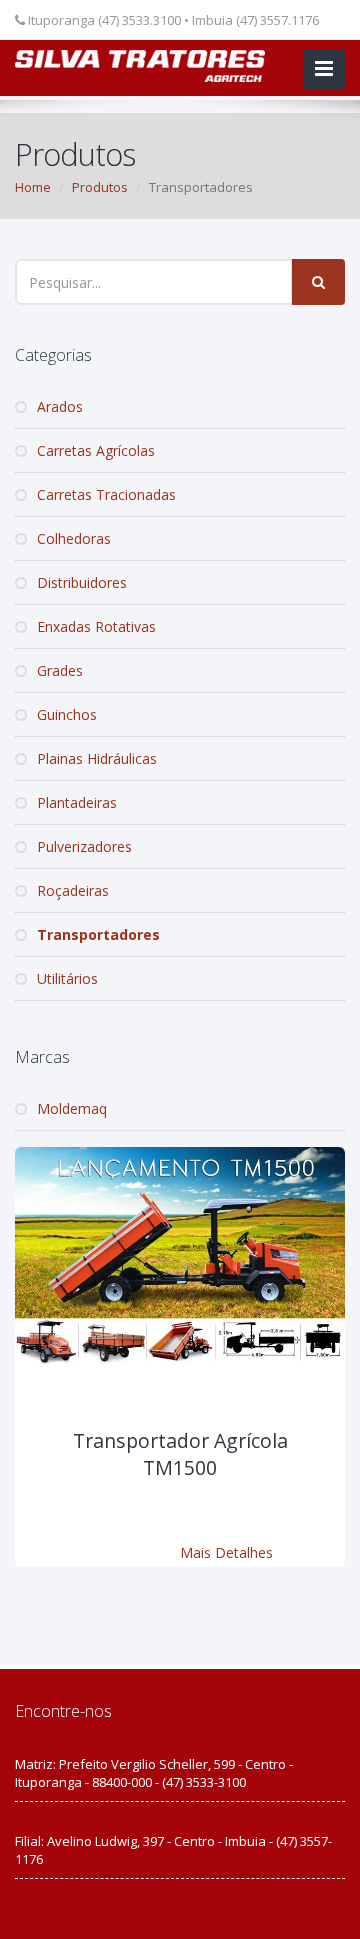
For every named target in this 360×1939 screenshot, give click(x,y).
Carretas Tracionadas (104, 494)
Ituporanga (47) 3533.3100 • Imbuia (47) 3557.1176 (172, 20)
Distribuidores (80, 582)
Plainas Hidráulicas (95, 758)
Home (33, 187)
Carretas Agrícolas (94, 450)
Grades (58, 670)
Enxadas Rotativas (94, 626)
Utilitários (65, 978)
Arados (58, 406)
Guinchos (65, 714)
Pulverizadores (82, 846)
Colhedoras (72, 538)
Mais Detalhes (226, 1552)
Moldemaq (70, 1108)
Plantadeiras (75, 802)
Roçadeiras (71, 890)
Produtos (100, 187)
